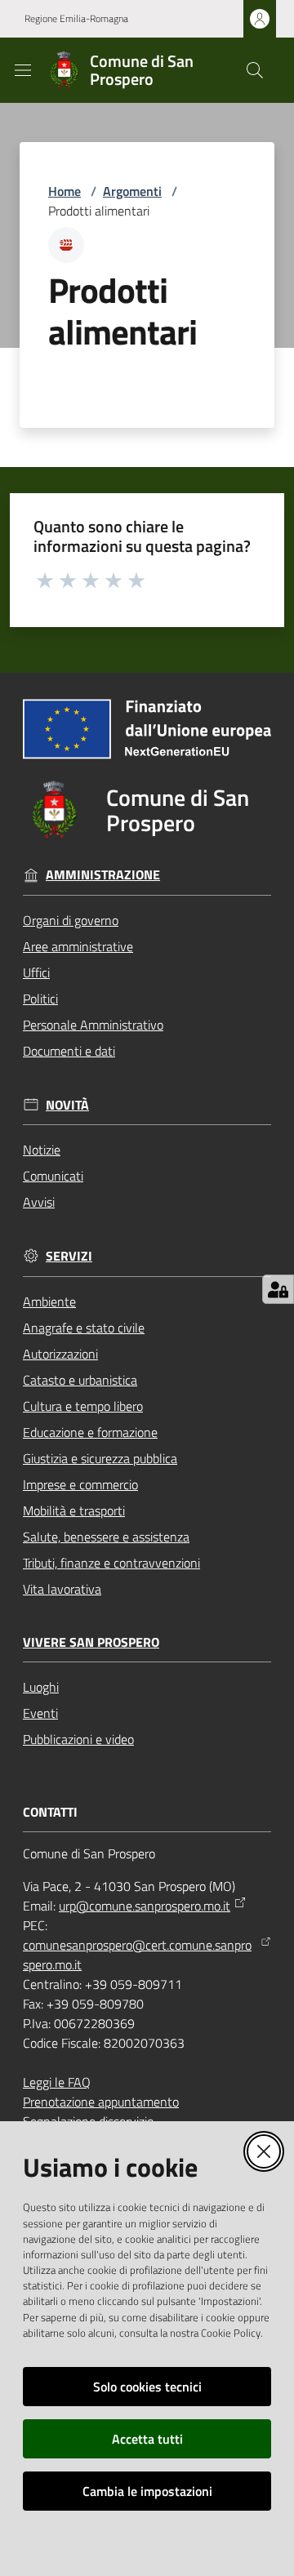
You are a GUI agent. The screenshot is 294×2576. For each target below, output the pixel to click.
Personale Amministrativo (93, 1025)
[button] (255, 70)
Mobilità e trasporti (74, 1510)
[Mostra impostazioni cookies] (278, 1289)
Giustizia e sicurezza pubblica (100, 1458)
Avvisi (39, 1202)
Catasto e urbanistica (80, 1380)
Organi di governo (71, 920)
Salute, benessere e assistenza (106, 1537)
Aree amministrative (78, 946)
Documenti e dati (69, 1051)
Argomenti (132, 191)
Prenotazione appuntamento (101, 2102)
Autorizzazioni (60, 1354)
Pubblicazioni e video (78, 1739)
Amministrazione (103, 875)
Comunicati (53, 1176)
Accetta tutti (147, 2439)
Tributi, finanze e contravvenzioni (111, 1563)
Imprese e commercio (80, 1484)
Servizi (69, 1256)
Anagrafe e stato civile (84, 1328)
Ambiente (49, 1301)
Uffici (36, 972)
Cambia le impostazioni (147, 2491)
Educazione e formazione (90, 1432)
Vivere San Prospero (91, 1642)
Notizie (42, 1150)
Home (65, 191)
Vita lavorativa (62, 1589)
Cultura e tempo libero (83, 1406)
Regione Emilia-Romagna (76, 19)
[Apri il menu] (23, 70)
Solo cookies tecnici (147, 2387)
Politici (40, 999)
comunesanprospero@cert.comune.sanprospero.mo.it (137, 1955)
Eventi (40, 1713)
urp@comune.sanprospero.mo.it (145, 1906)
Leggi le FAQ (57, 2082)
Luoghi (41, 1687)
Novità (67, 1105)
